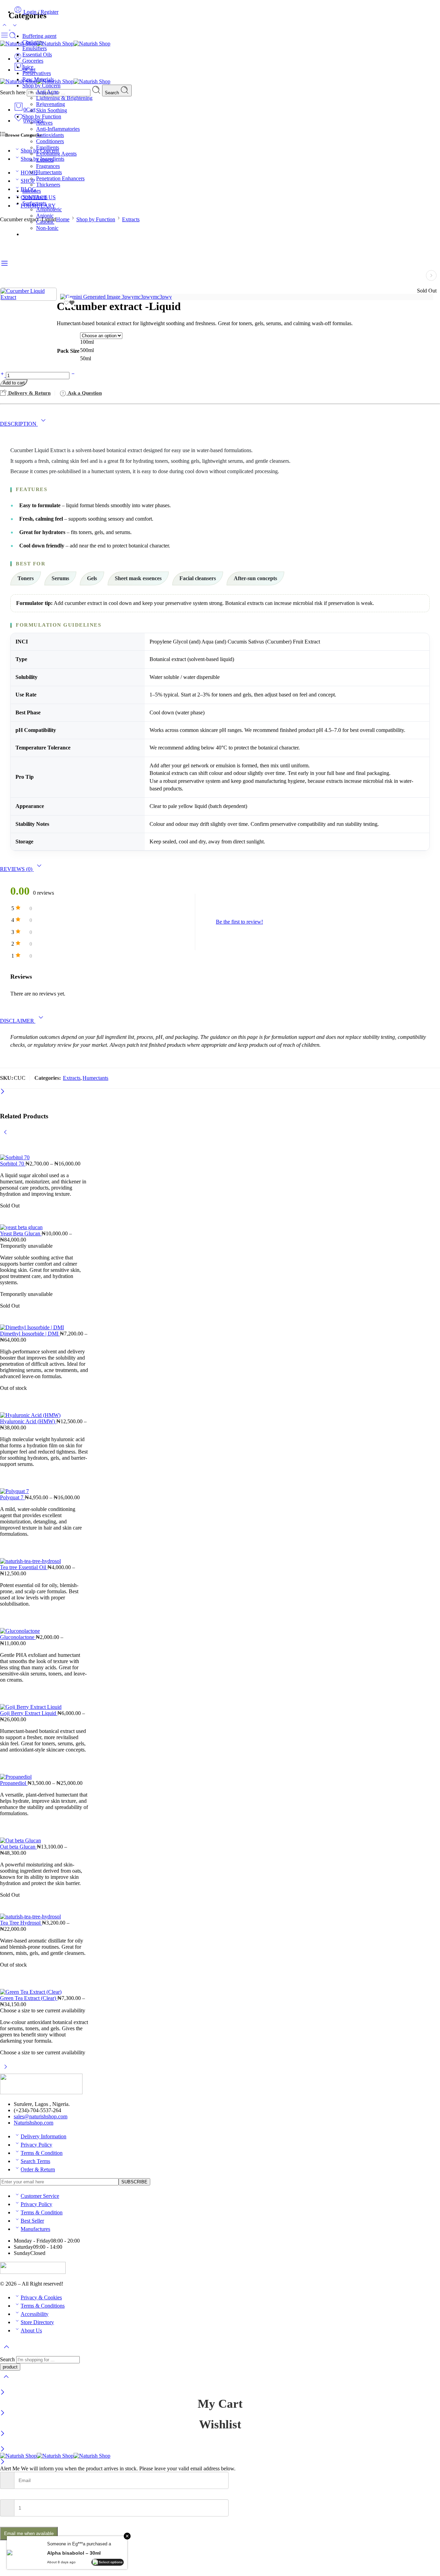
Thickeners (48, 185)
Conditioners (50, 141)
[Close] (3, 2393)
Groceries (33, 61)
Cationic (45, 222)
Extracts (45, 160)
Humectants (49, 172)
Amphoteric (49, 209)
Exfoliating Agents (56, 154)
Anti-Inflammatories (58, 129)
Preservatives (37, 73)
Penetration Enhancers (60, 178)
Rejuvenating (51, 104)
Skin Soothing (52, 110)
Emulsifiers (35, 48)
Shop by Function (42, 116)
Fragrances (48, 166)
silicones (32, 191)
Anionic (45, 216)
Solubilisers (35, 197)
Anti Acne (47, 92)
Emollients (48, 147)
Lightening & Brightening (64, 98)
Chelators (33, 42)
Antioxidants (50, 135)
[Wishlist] (69, 303)
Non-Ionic (47, 228)
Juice (28, 67)
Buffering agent (39, 36)
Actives (44, 123)
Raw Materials (38, 79)
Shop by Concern (41, 86)
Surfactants (34, 203)
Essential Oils (37, 55)
